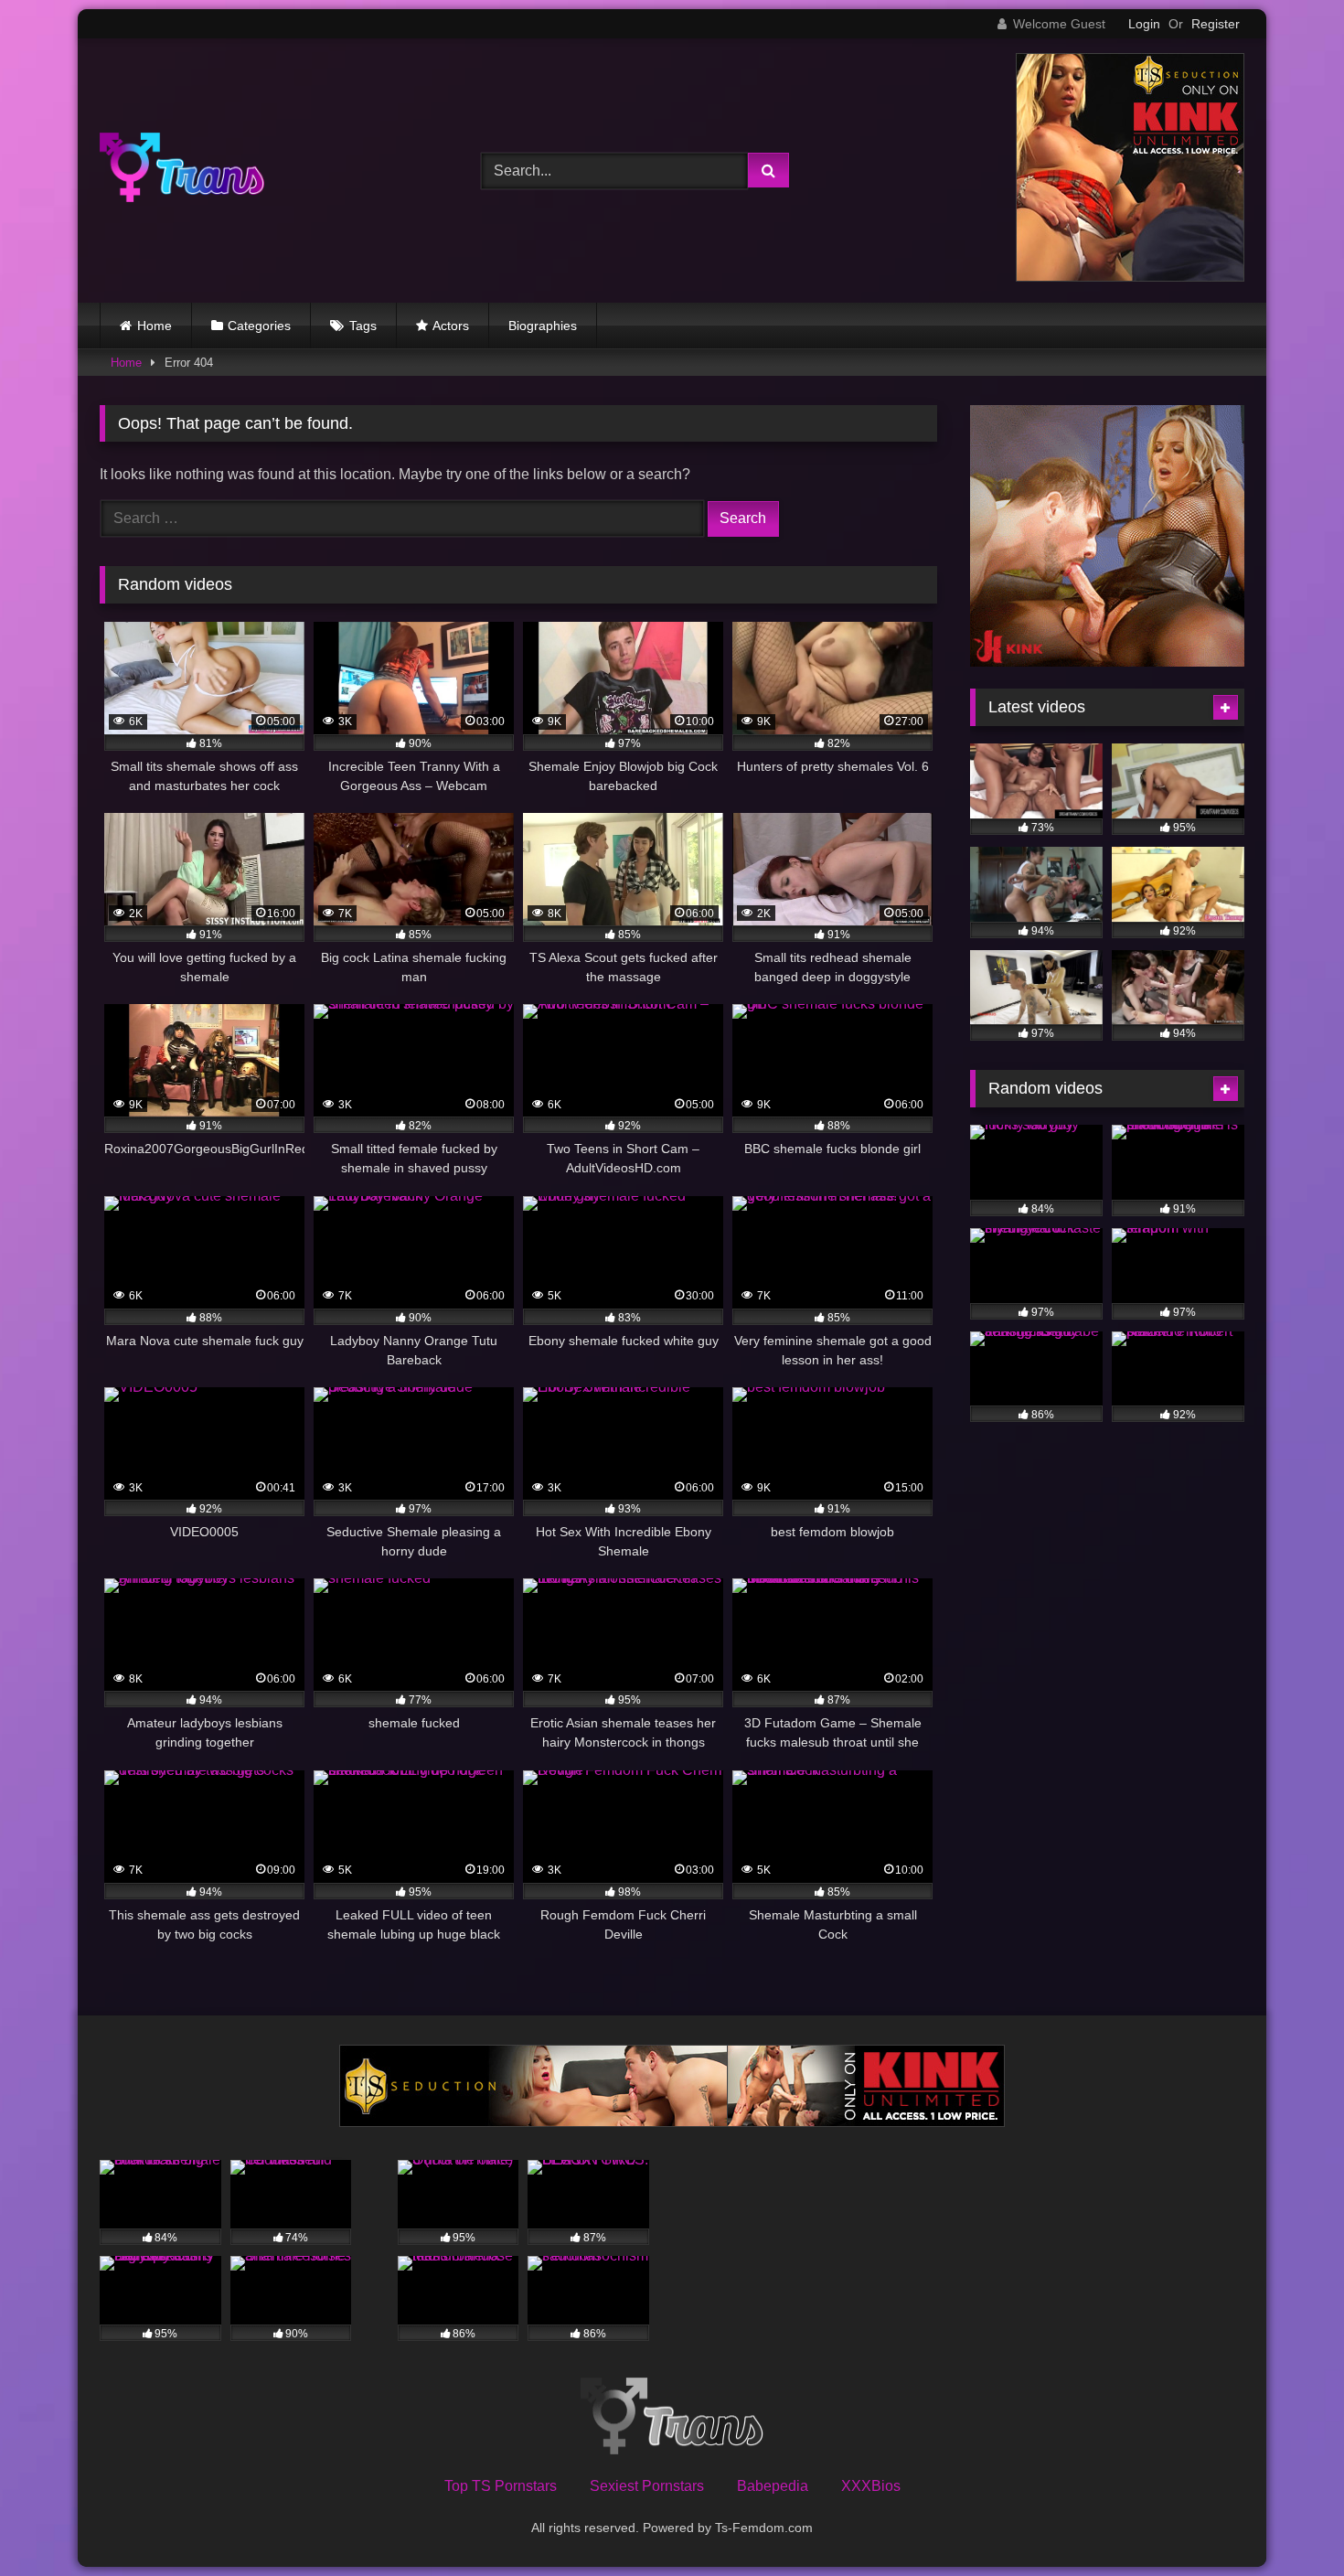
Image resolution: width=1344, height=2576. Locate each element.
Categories (259, 326)
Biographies (543, 326)
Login (1144, 24)
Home (155, 326)
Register (1216, 24)
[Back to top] (1287, 2522)
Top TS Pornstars (501, 2486)
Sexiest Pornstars (647, 2486)
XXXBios (871, 2486)
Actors (451, 326)
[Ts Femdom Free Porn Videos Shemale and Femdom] (182, 171)
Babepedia (773, 2486)
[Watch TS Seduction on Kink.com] (1130, 277)
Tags (363, 326)
